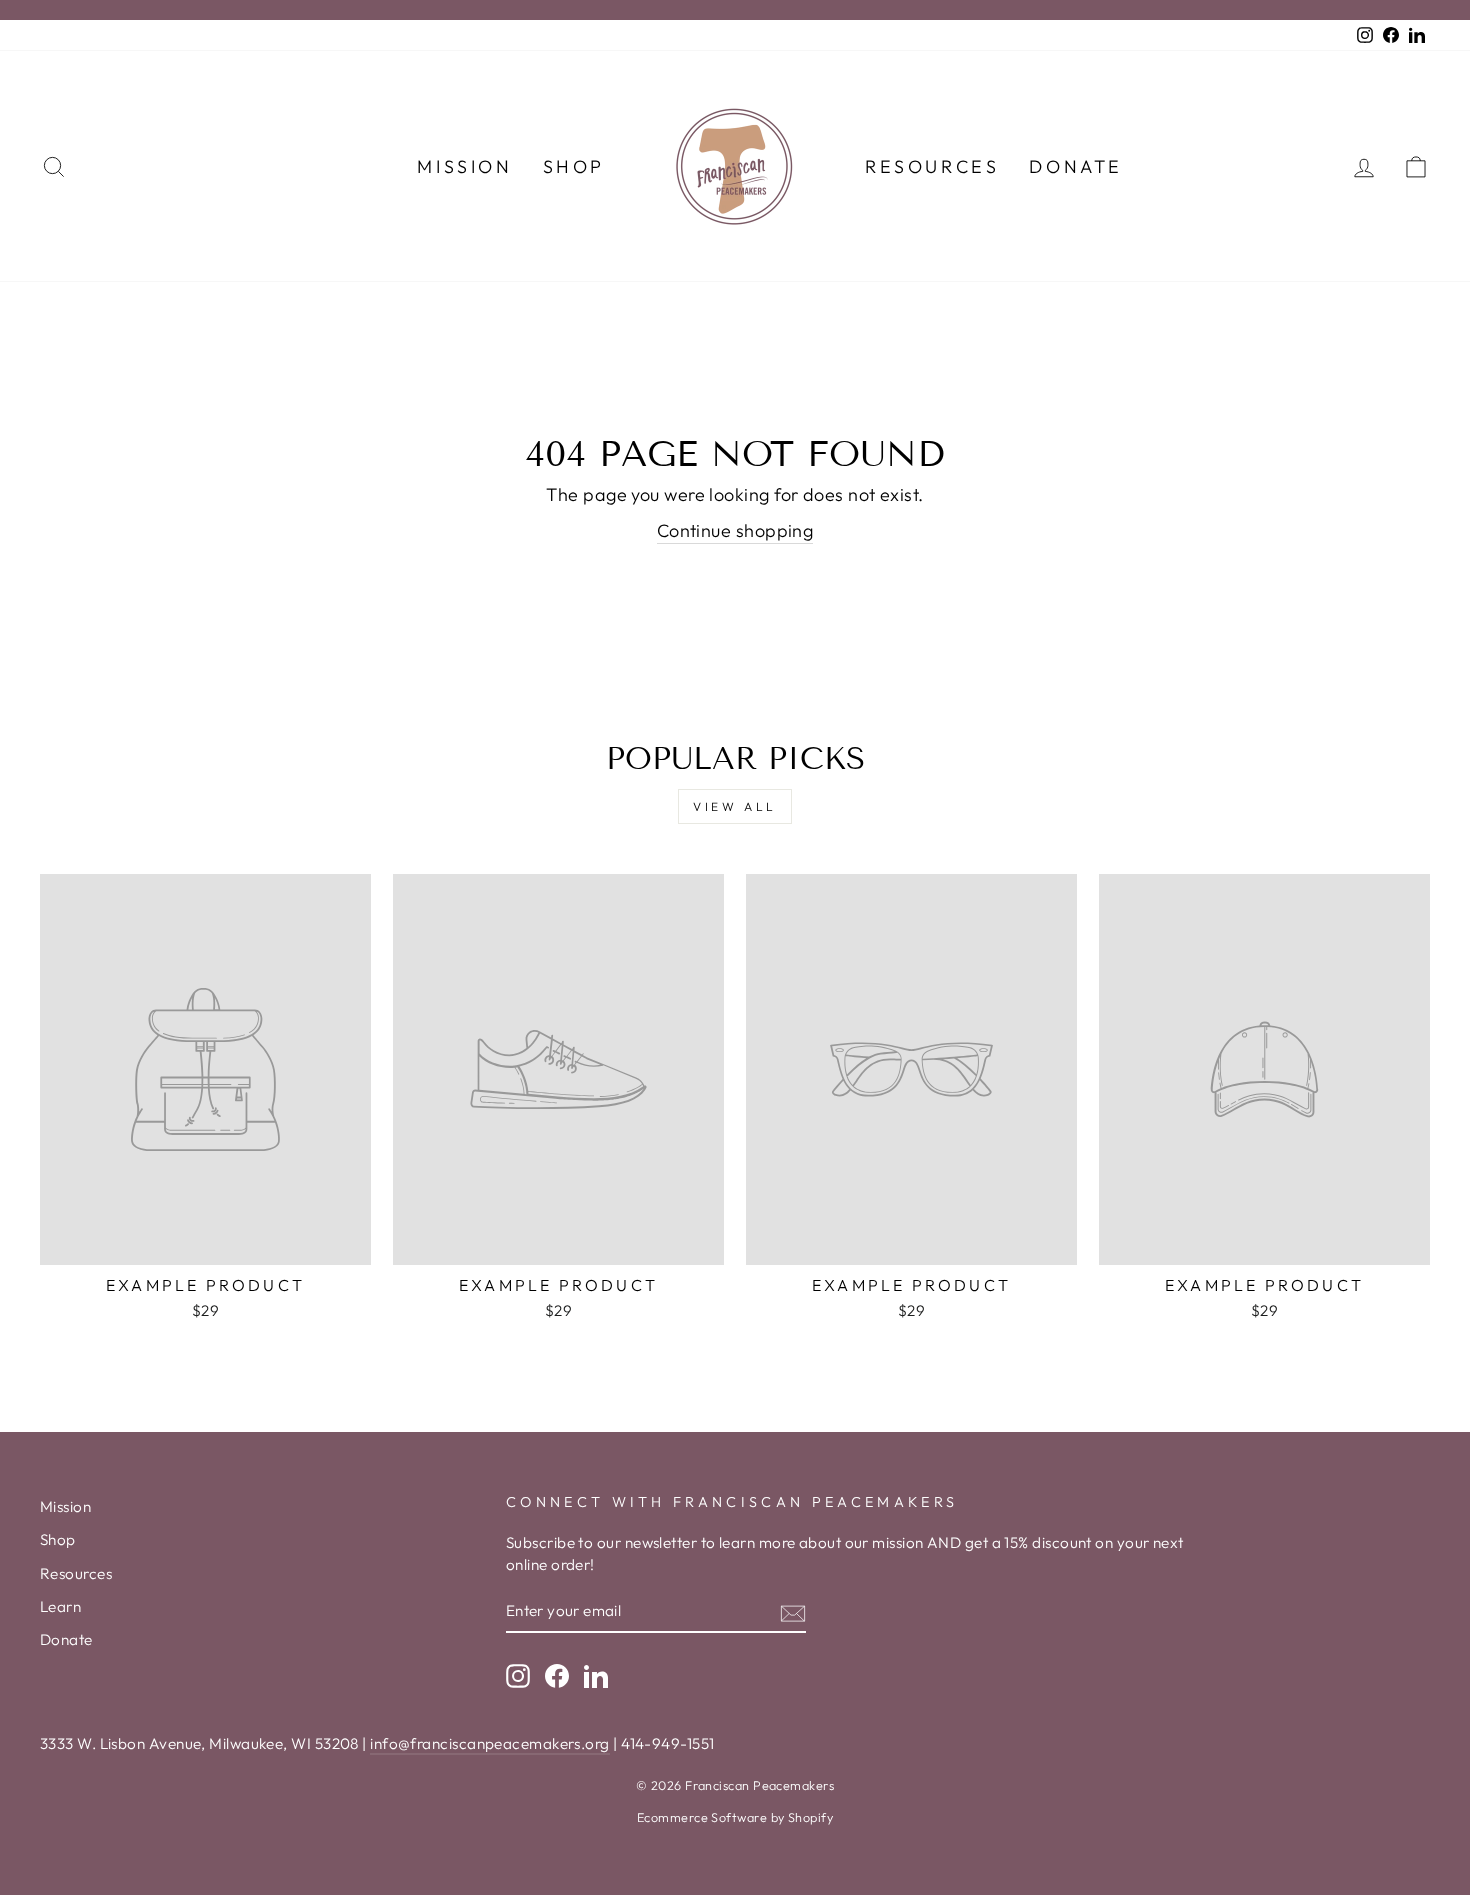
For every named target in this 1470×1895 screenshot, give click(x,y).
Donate (1076, 166)
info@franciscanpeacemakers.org (490, 1743)
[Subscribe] (793, 1611)
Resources (932, 166)
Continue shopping (735, 530)
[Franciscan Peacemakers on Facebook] (557, 1675)
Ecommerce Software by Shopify (735, 1817)
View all (735, 806)
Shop (574, 166)
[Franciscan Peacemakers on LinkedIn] (596, 1675)
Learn (60, 1606)
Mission (464, 166)
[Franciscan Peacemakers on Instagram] (518, 1675)
